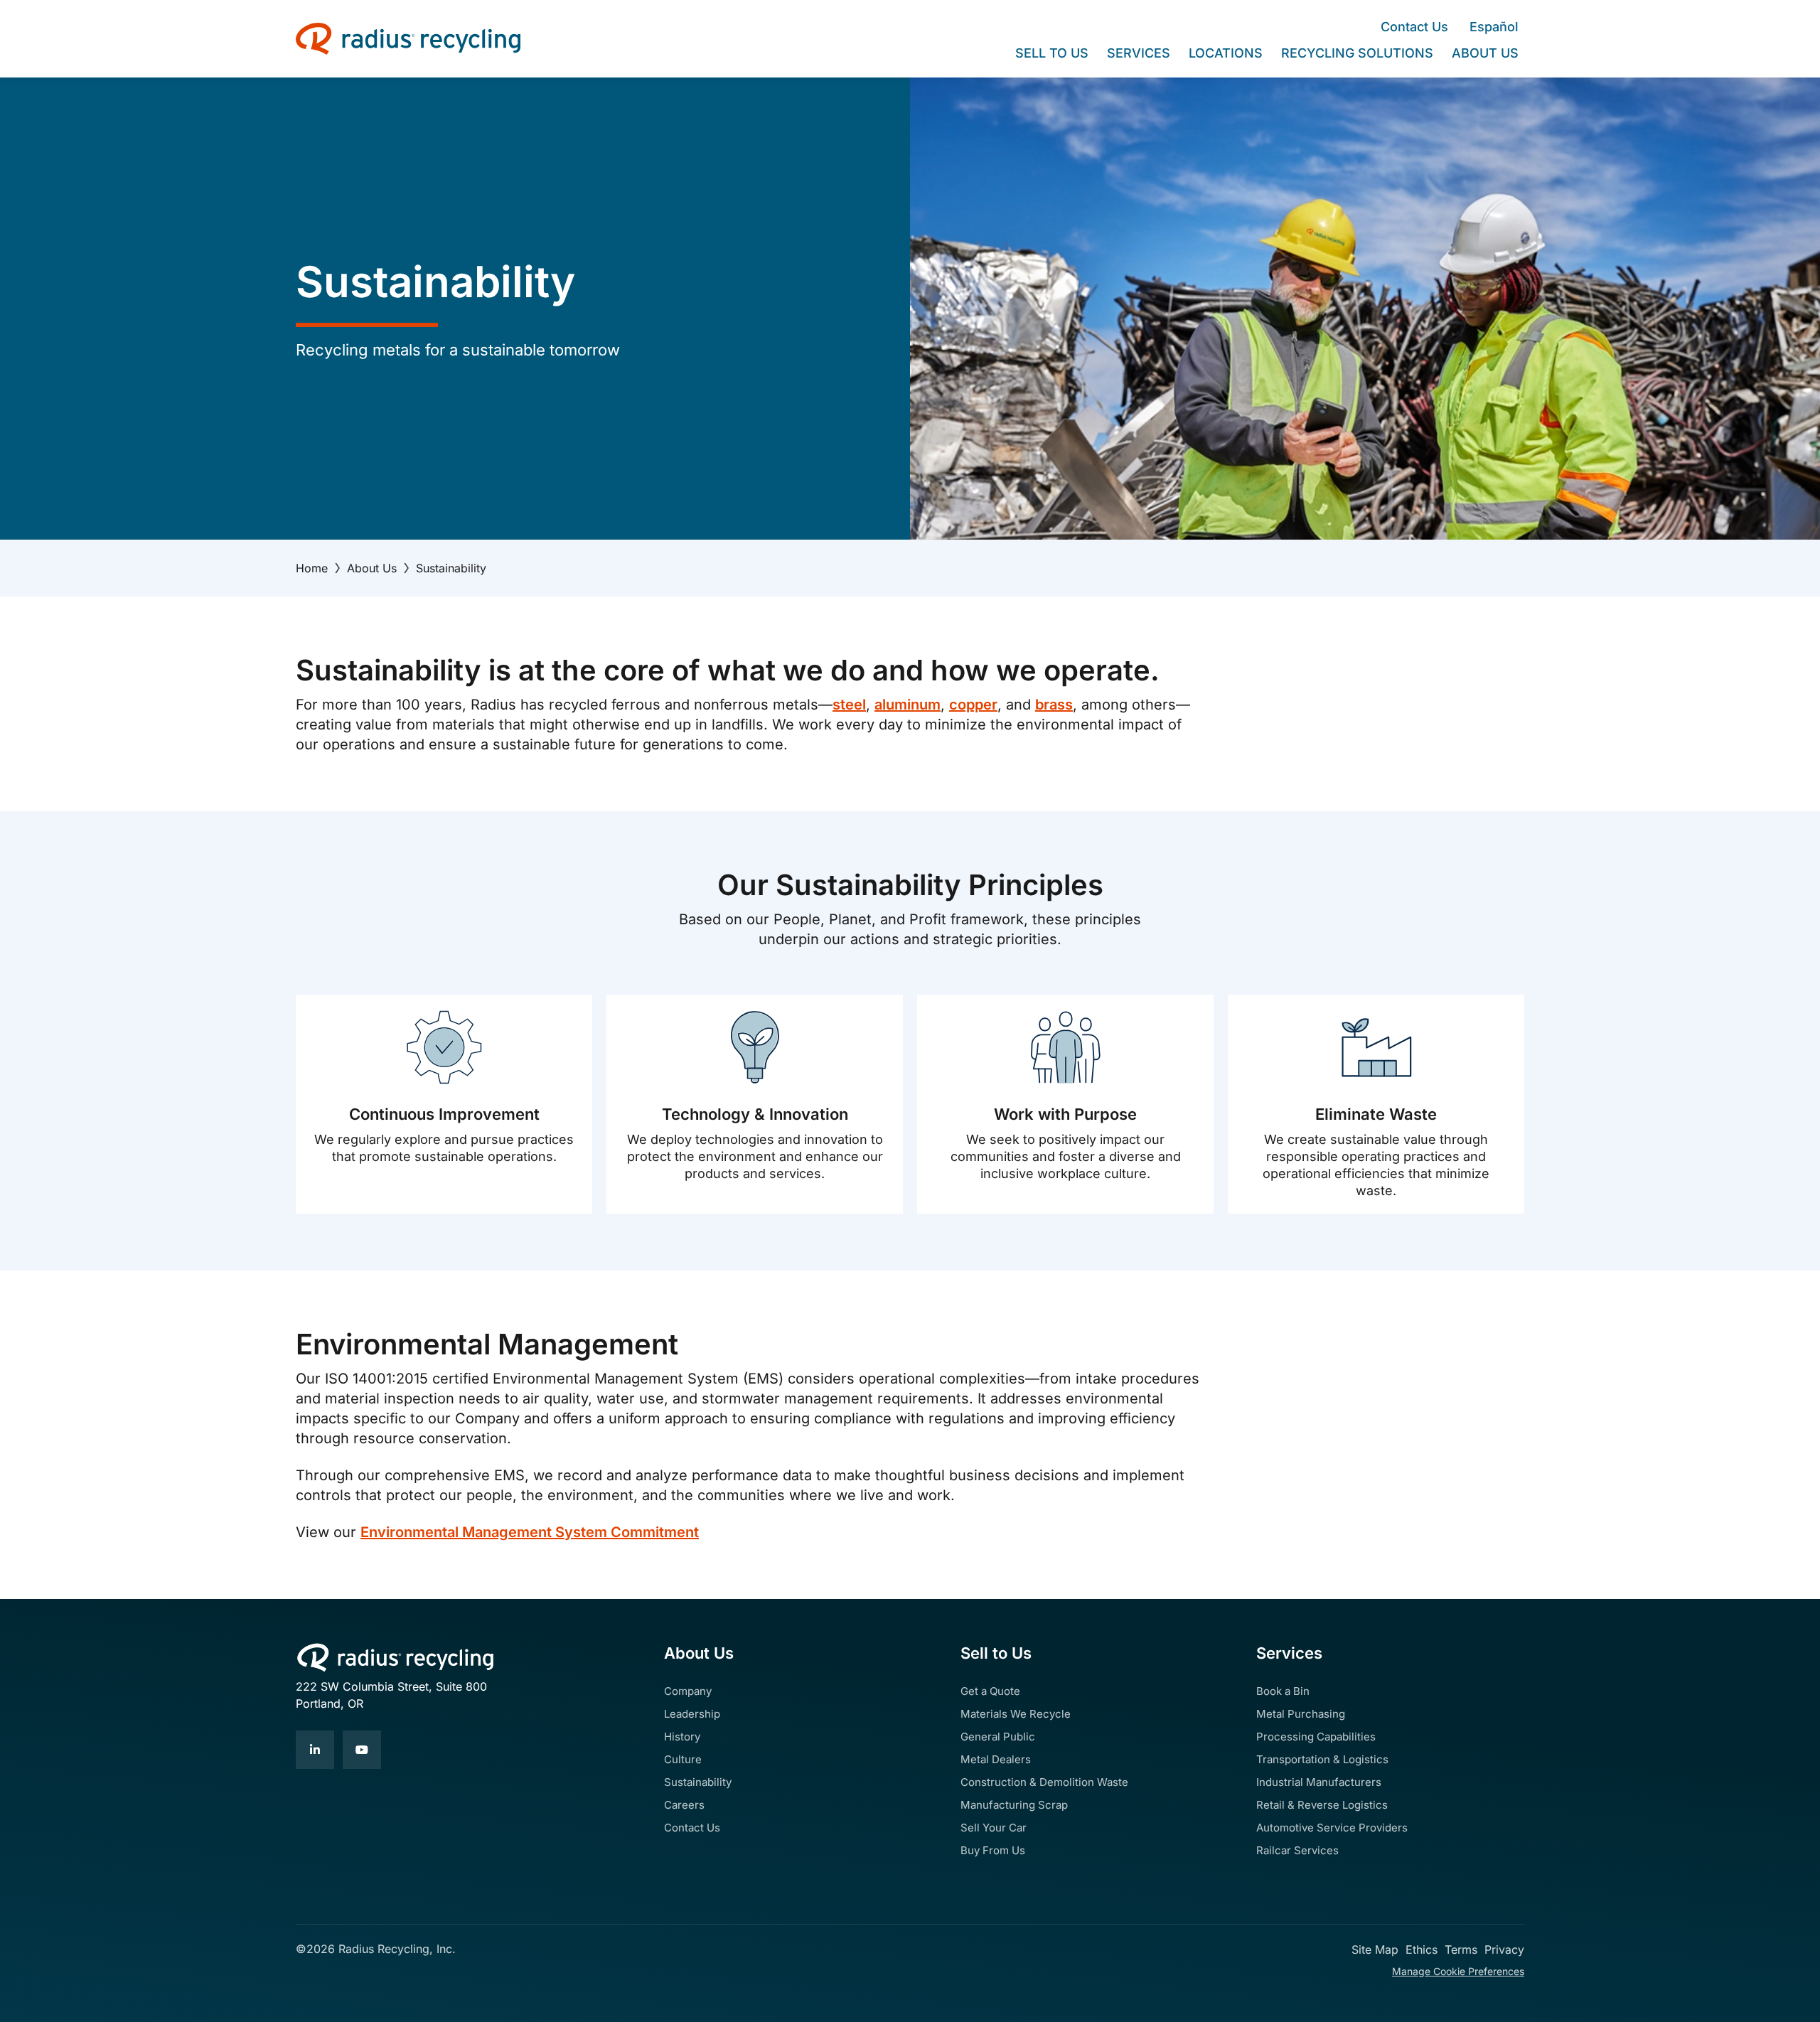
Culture (683, 1759)
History (682, 1737)
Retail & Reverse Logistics (1322, 1805)
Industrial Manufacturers (1319, 1782)
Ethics (1422, 1949)
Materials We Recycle (1016, 1714)
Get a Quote (990, 1691)
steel (849, 705)
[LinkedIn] (315, 1750)
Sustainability (698, 1782)
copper (973, 705)
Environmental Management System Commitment (530, 1532)
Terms (1461, 1949)
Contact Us (1414, 27)
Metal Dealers (996, 1759)
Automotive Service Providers (1332, 1828)
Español (1494, 27)
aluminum (908, 705)
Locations (1226, 53)
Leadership (692, 1714)
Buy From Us (993, 1850)
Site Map (1375, 1949)
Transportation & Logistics (1322, 1759)
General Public (998, 1737)
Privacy (1504, 1949)
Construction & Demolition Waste (1044, 1782)
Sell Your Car (994, 1828)
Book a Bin (1283, 1691)
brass (1054, 705)
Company (688, 1691)
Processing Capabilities (1316, 1737)
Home (312, 568)
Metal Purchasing (1301, 1714)
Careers (684, 1805)
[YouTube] (362, 1750)
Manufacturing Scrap (1014, 1805)
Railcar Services (1297, 1850)
